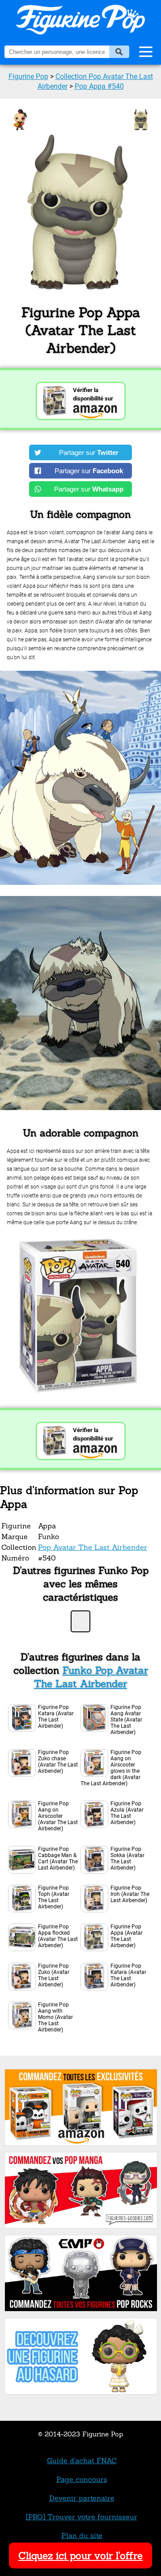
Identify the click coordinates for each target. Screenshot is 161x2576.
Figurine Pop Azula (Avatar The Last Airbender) (127, 1813)
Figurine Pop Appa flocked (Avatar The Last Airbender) (58, 1936)
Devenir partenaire (82, 2498)
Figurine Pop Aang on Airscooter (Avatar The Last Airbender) (58, 1816)
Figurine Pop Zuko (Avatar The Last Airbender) (54, 1975)
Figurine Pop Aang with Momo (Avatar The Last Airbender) (55, 2017)
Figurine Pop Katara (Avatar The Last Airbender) (56, 1717)
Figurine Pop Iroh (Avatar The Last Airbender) (130, 1894)
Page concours (82, 2479)
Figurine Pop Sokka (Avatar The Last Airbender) (127, 1858)
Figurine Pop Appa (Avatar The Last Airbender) (127, 1936)
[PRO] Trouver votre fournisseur (82, 2517)
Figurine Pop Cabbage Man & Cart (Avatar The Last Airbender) (58, 1858)
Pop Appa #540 (99, 86)
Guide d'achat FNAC (82, 2460)
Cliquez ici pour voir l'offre (80, 2555)
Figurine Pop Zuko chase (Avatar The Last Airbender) (58, 1762)
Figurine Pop (28, 76)
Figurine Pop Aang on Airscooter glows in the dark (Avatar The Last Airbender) (111, 1768)
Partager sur (89, 452)
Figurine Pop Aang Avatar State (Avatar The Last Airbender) (126, 1720)
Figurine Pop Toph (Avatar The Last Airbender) (54, 1897)
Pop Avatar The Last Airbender (93, 1547)
